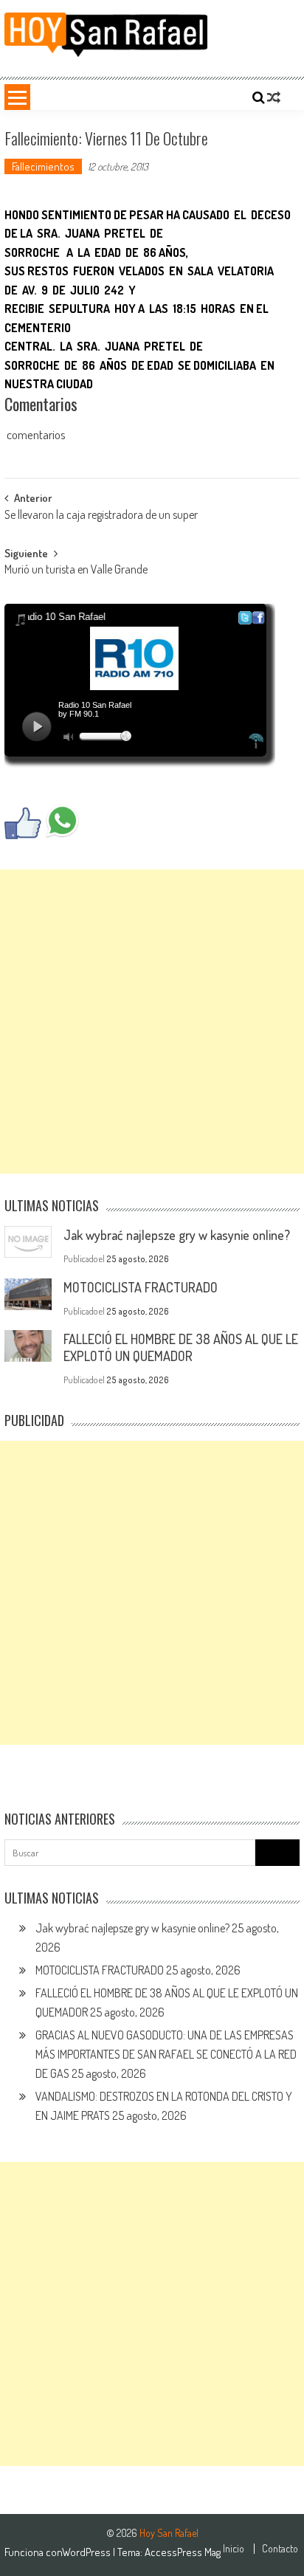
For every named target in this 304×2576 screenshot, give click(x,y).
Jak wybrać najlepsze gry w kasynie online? (177, 1235)
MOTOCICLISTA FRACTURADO (141, 1287)
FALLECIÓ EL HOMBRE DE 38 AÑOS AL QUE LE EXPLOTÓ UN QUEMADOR (181, 1347)
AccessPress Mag (183, 2552)
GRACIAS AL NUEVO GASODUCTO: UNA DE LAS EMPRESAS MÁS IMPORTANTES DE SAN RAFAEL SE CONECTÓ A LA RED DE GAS (166, 2054)
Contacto (280, 2549)
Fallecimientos (43, 166)
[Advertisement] (152, 1022)
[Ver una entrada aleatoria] (274, 97)
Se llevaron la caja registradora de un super (101, 516)
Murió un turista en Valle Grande (76, 571)
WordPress (87, 2552)
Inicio (234, 2549)
